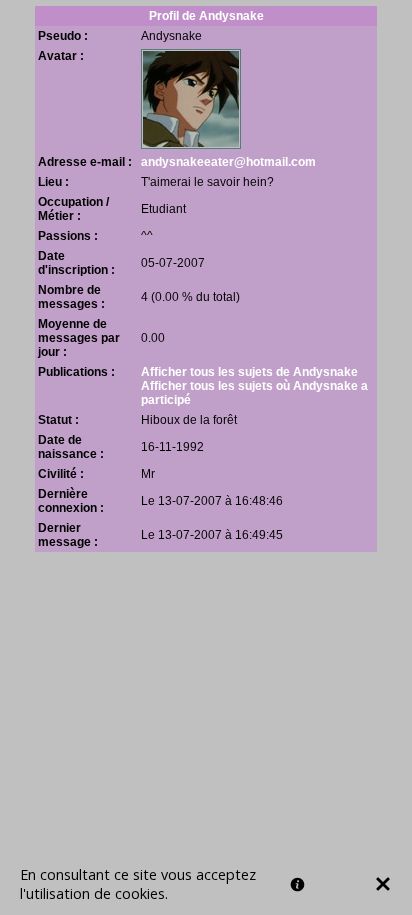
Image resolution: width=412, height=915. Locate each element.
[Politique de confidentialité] (297, 884)
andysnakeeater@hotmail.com (228, 162)
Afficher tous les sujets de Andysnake (249, 372)
